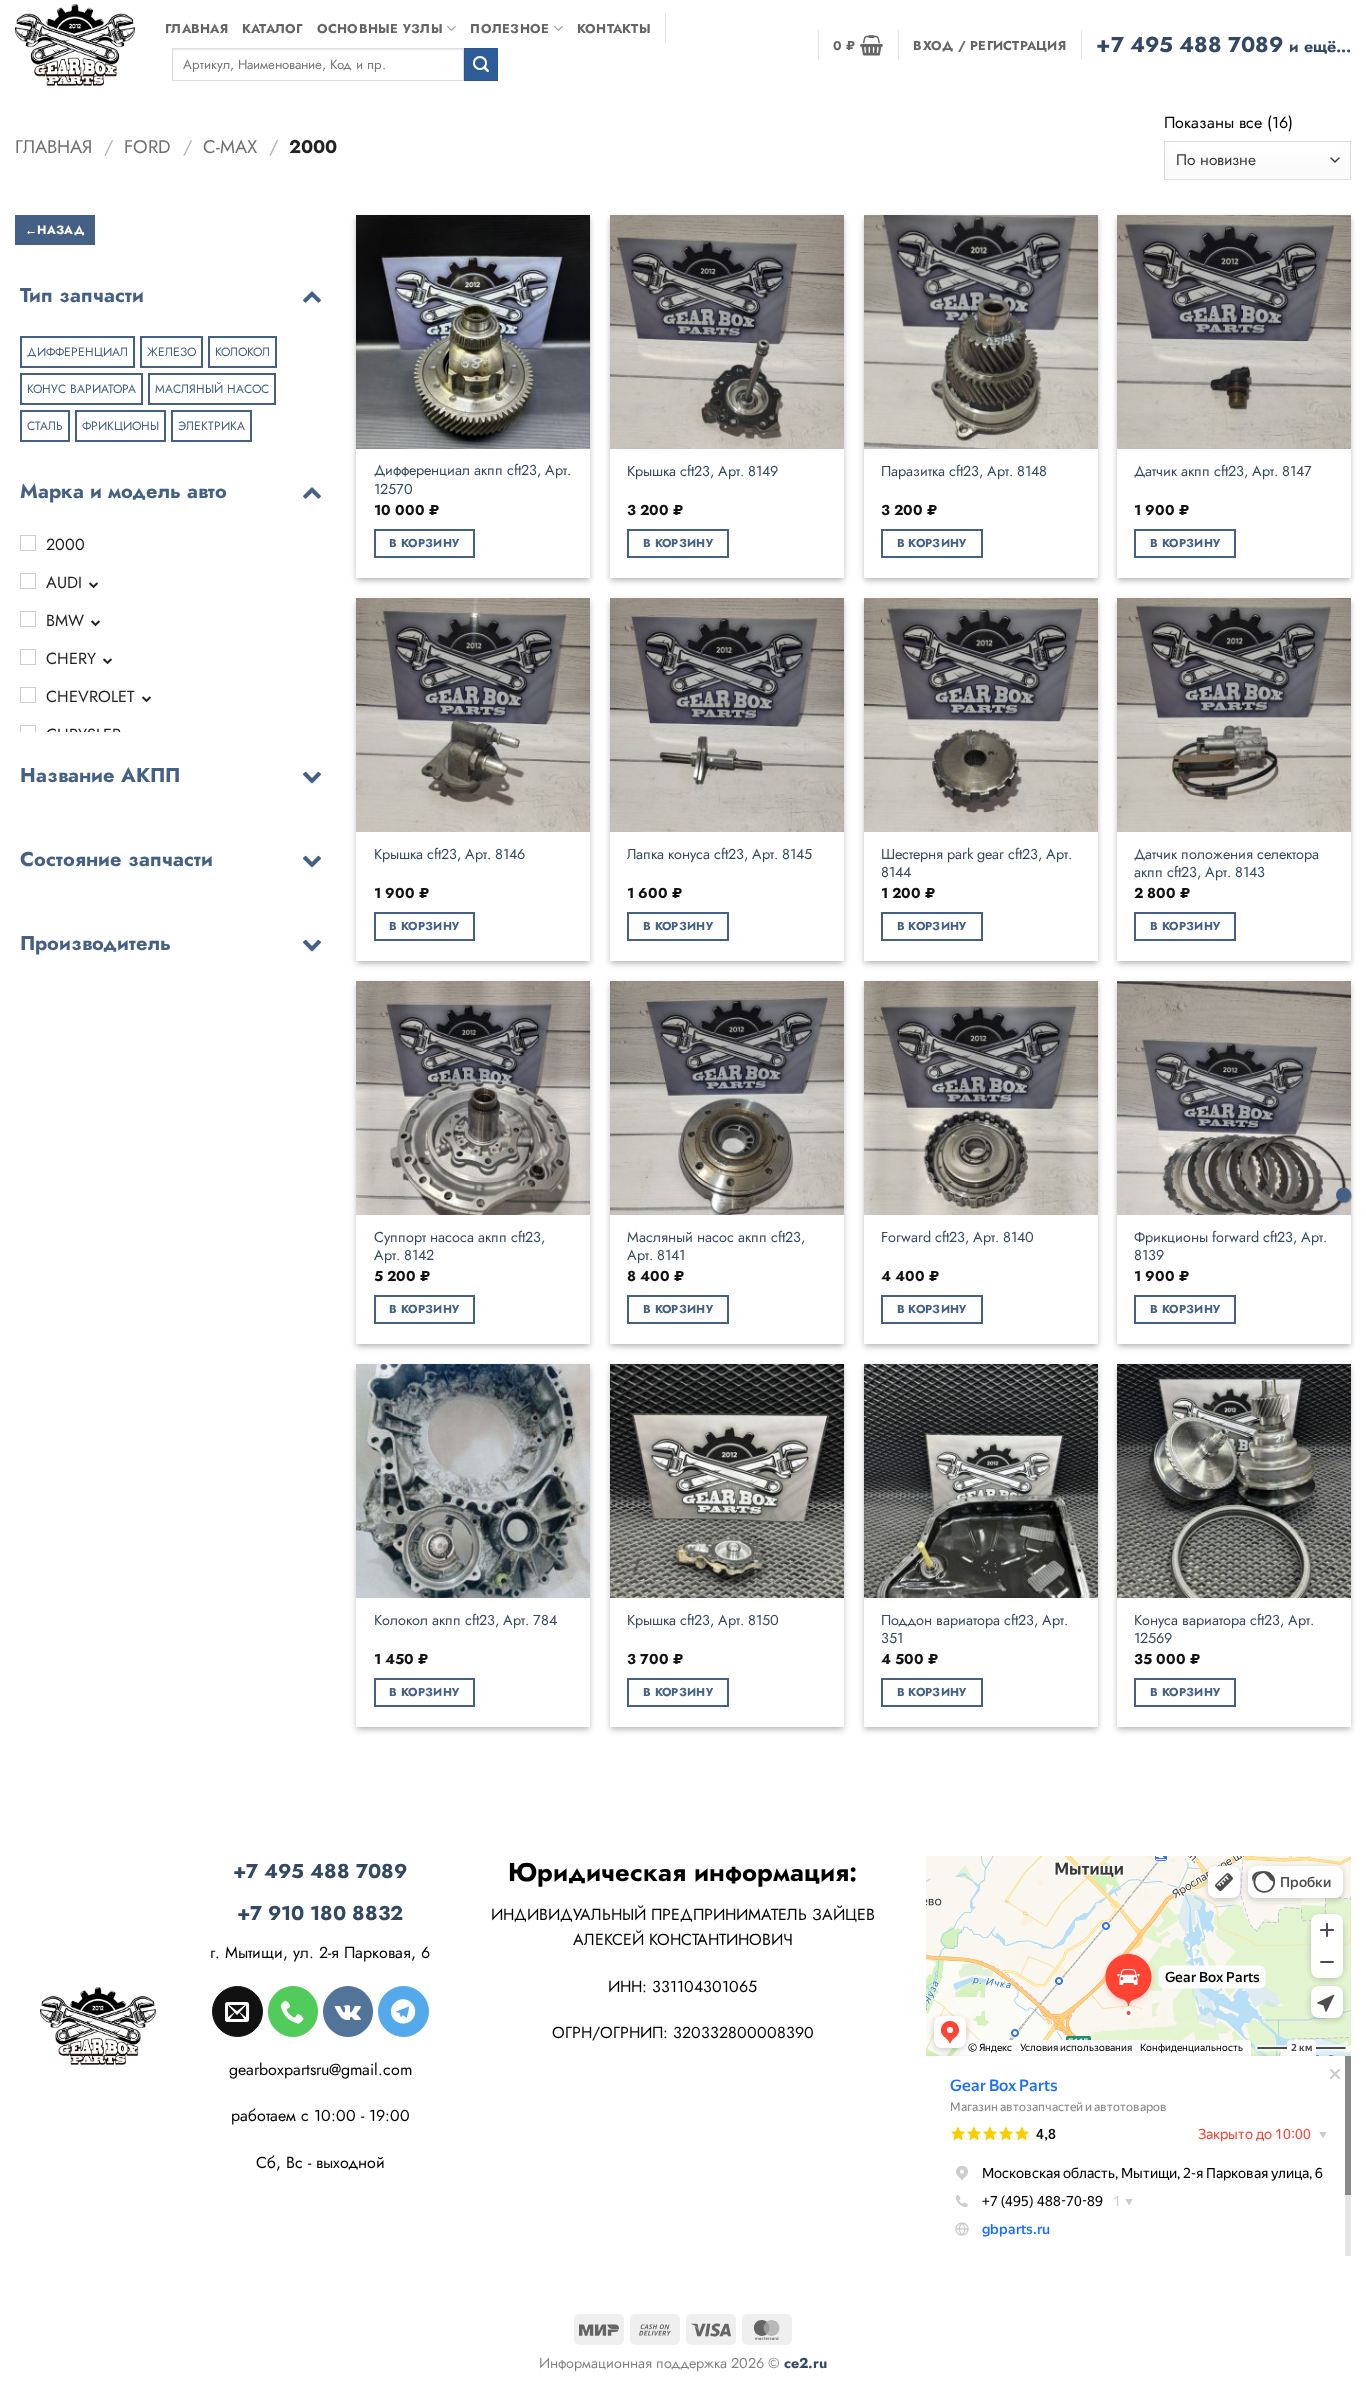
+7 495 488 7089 (1223, 44)
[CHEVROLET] (28, 695)
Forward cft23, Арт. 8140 (957, 1237)
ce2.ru (805, 2363)
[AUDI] (28, 581)
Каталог (272, 28)
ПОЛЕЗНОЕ (509, 28)
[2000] (28, 543)
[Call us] (293, 2011)
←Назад (55, 229)
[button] (858, 45)
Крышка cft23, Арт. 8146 (449, 854)
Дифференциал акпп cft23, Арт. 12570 (472, 479)
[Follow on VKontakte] (348, 2011)
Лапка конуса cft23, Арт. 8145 (719, 854)
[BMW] (28, 619)
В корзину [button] (424, 543)
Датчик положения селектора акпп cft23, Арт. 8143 (1226, 863)
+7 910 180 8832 (320, 1913)
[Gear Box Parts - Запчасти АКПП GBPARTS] (75, 44)
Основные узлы (380, 28)
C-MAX (230, 146)
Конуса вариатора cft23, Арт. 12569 (1224, 1629)
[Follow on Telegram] (403, 2011)
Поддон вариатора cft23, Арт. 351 (974, 1629)
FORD (147, 146)
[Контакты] (1343, 1195)
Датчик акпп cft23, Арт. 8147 (1223, 471)
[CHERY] (28, 657)
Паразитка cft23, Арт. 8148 (964, 471)
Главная (196, 28)
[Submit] (481, 65)
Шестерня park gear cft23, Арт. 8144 (976, 863)
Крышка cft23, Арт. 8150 (703, 1620)
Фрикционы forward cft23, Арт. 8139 (1230, 1246)
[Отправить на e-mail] (237, 2011)
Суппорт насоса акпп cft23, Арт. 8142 (459, 1246)
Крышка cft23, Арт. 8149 (702, 471)
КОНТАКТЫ (614, 28)
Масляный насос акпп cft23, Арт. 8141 (716, 1246)
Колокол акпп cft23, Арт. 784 (465, 1620)
